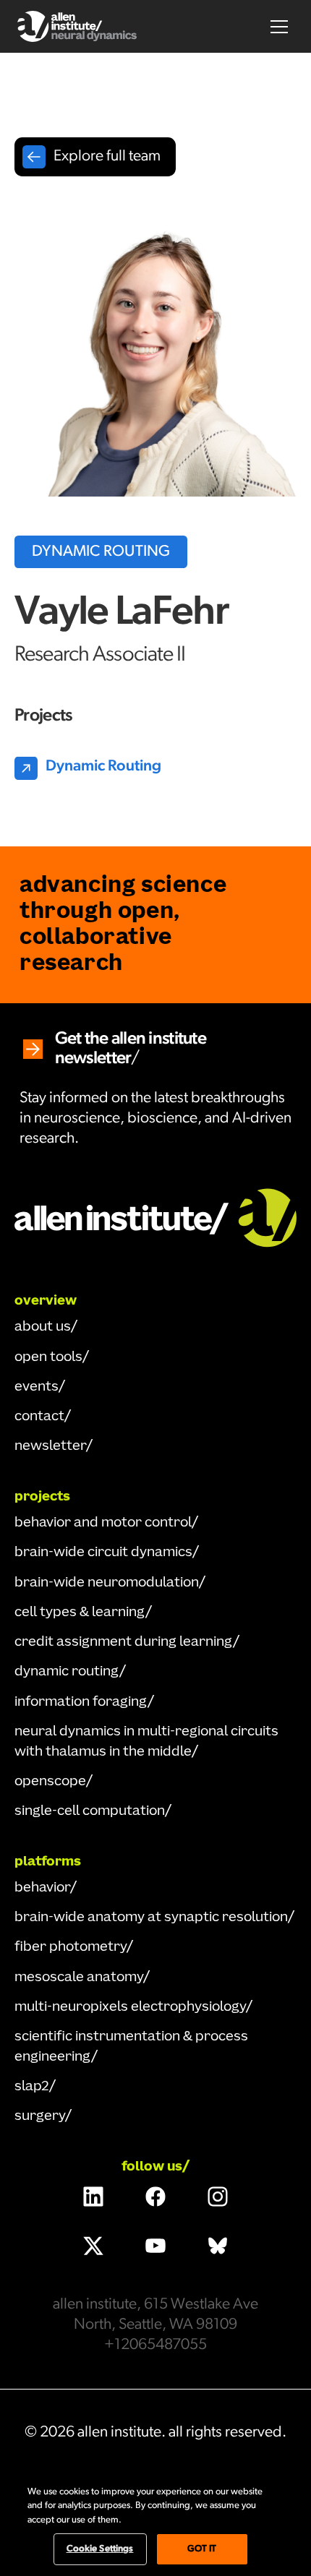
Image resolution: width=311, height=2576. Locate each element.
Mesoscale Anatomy (79, 1978)
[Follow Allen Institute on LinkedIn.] (93, 2197)
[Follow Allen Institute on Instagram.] (218, 2197)
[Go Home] (155, 1216)
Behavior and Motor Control (103, 1523)
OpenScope (50, 1782)
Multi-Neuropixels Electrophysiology (130, 2007)
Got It (202, 2549)
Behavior (42, 1888)
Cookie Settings (100, 2549)
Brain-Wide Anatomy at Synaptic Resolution (151, 1918)
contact (39, 1417)
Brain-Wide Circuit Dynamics (103, 1553)
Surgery (40, 2116)
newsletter (50, 1446)
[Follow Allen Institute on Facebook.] (155, 2197)
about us (43, 1327)
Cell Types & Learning (80, 1613)
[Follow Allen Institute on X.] (93, 2246)
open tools (48, 1357)
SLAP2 (32, 2087)
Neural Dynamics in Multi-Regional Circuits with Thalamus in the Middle (146, 1742)
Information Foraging (81, 1702)
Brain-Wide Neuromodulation (107, 1583)
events (37, 1387)
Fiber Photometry (71, 1947)
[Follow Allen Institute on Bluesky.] (218, 2246)
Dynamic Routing (67, 1672)
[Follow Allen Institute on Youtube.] (155, 2246)
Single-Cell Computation (90, 1811)
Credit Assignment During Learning (124, 1642)
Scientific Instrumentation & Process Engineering (131, 2047)
